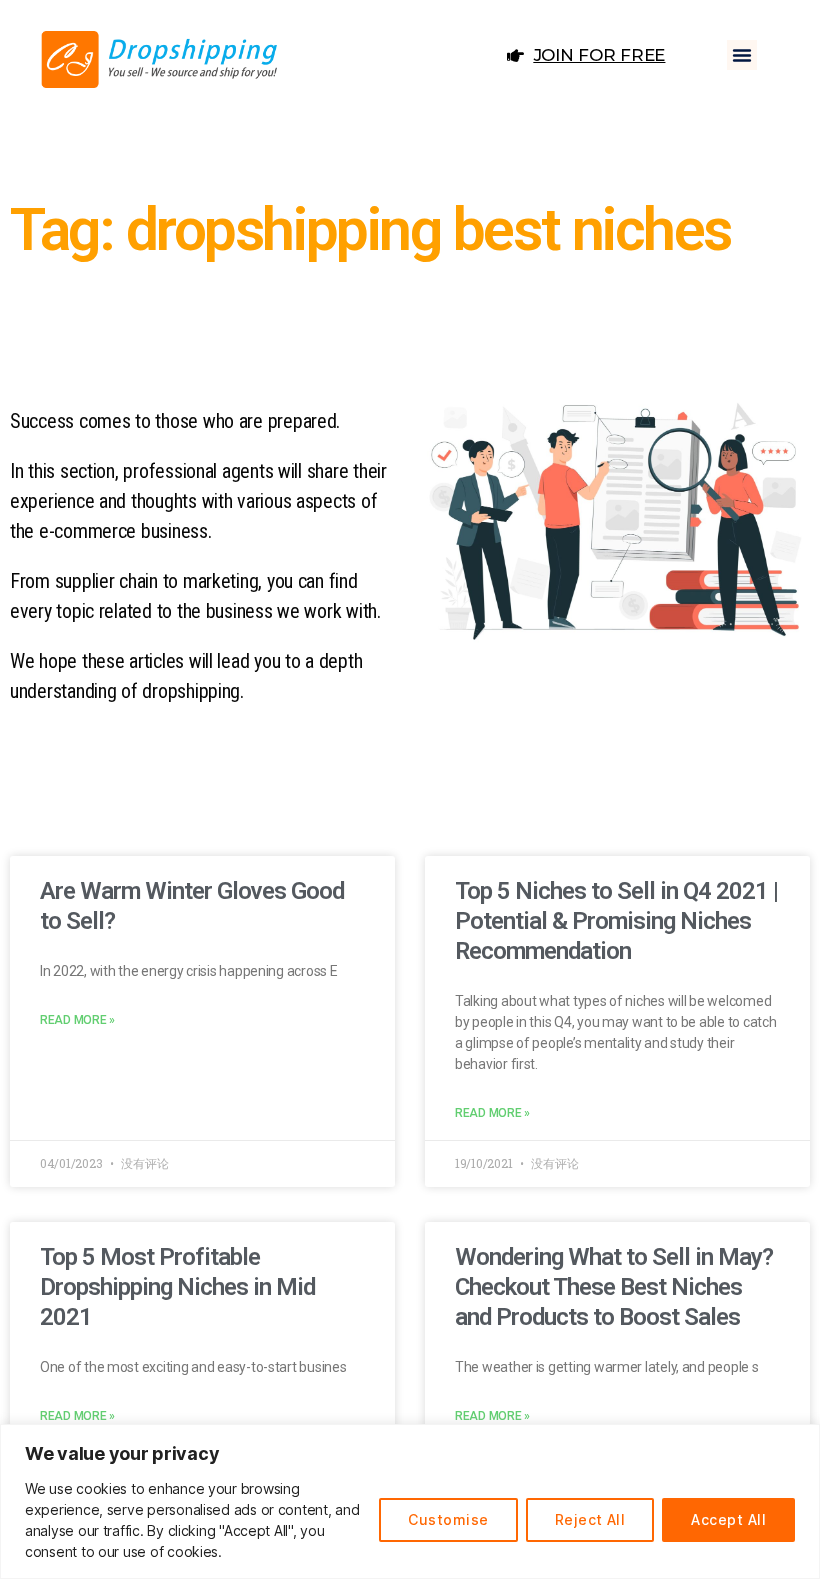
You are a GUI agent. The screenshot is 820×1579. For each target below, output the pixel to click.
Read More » (77, 1020)
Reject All (590, 1519)
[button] (742, 55)
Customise (448, 1519)
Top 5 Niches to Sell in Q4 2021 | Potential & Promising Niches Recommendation (616, 921)
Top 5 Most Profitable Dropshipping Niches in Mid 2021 (177, 1287)
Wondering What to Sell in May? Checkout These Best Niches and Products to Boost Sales (614, 1287)
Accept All (728, 1519)
